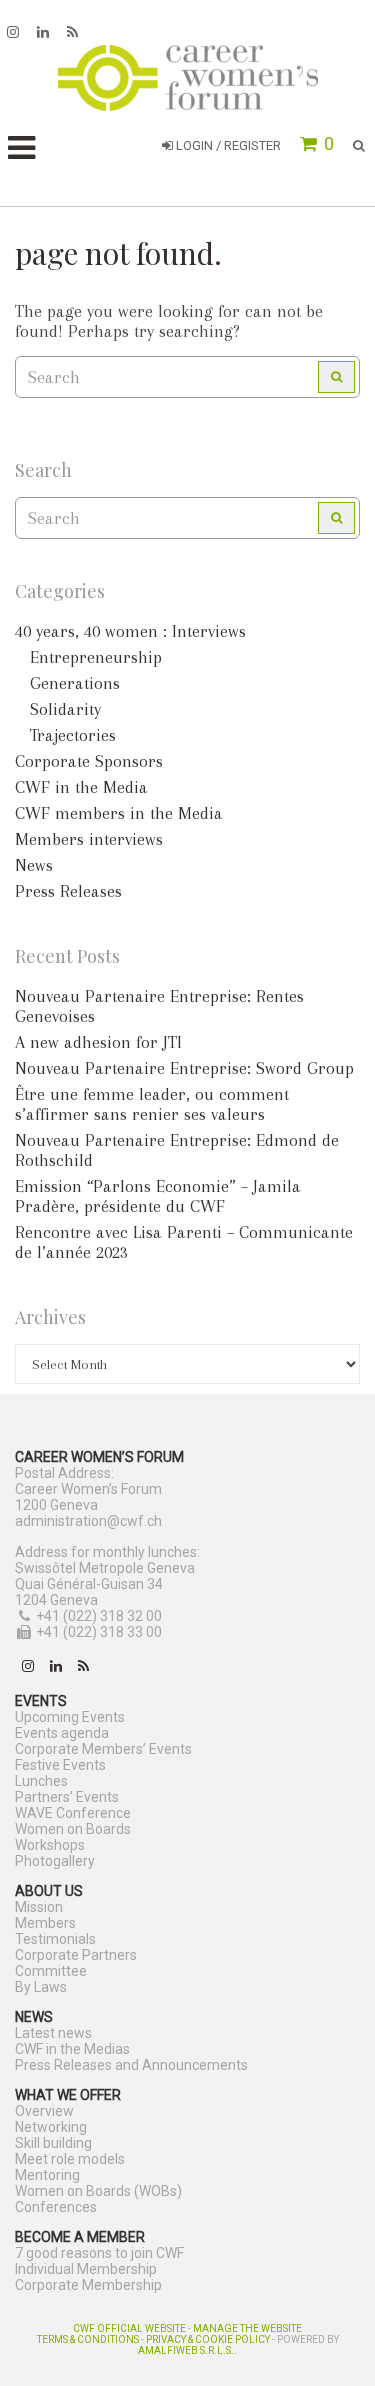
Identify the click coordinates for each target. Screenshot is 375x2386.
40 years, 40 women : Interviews (130, 631)
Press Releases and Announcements (131, 2065)
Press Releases (68, 891)
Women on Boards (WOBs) (98, 2191)
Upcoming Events (70, 1717)
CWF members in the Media (119, 813)
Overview (44, 2111)
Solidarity (65, 709)
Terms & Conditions (88, 2339)
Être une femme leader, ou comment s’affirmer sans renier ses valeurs (152, 1104)
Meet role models (70, 2159)
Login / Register (227, 145)
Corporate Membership (88, 2285)
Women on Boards (73, 1829)
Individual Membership (86, 2269)
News (34, 865)
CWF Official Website (129, 2328)
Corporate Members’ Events (103, 1749)
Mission (39, 1907)
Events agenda (62, 1733)
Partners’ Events (67, 1797)
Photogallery (55, 1861)
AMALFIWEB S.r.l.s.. (187, 2350)
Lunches (41, 1781)
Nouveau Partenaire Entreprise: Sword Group (184, 1068)
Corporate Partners (76, 1955)
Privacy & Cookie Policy (208, 2339)
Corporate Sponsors (89, 761)
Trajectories (73, 735)
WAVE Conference (73, 1813)
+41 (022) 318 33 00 (99, 1632)
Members (45, 1923)
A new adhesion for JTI (98, 1042)
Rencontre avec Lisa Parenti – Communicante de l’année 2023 (184, 1242)
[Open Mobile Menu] (21, 148)
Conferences (56, 2207)
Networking (51, 2127)
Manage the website (247, 2328)
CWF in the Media (81, 787)
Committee (51, 1971)
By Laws (41, 1987)
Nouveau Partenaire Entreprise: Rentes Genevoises (159, 1006)
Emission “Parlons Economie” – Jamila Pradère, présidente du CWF (158, 1196)
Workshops (50, 1845)
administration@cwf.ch (88, 1521)
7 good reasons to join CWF (99, 2253)
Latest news (53, 2033)
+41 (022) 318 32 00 (99, 1616)
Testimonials (55, 1939)
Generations (75, 683)
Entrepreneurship (96, 657)
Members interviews (89, 839)
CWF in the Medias (72, 2049)
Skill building (53, 2143)
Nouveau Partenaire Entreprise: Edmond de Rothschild (177, 1150)
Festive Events (60, 1765)
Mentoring (47, 2175)
